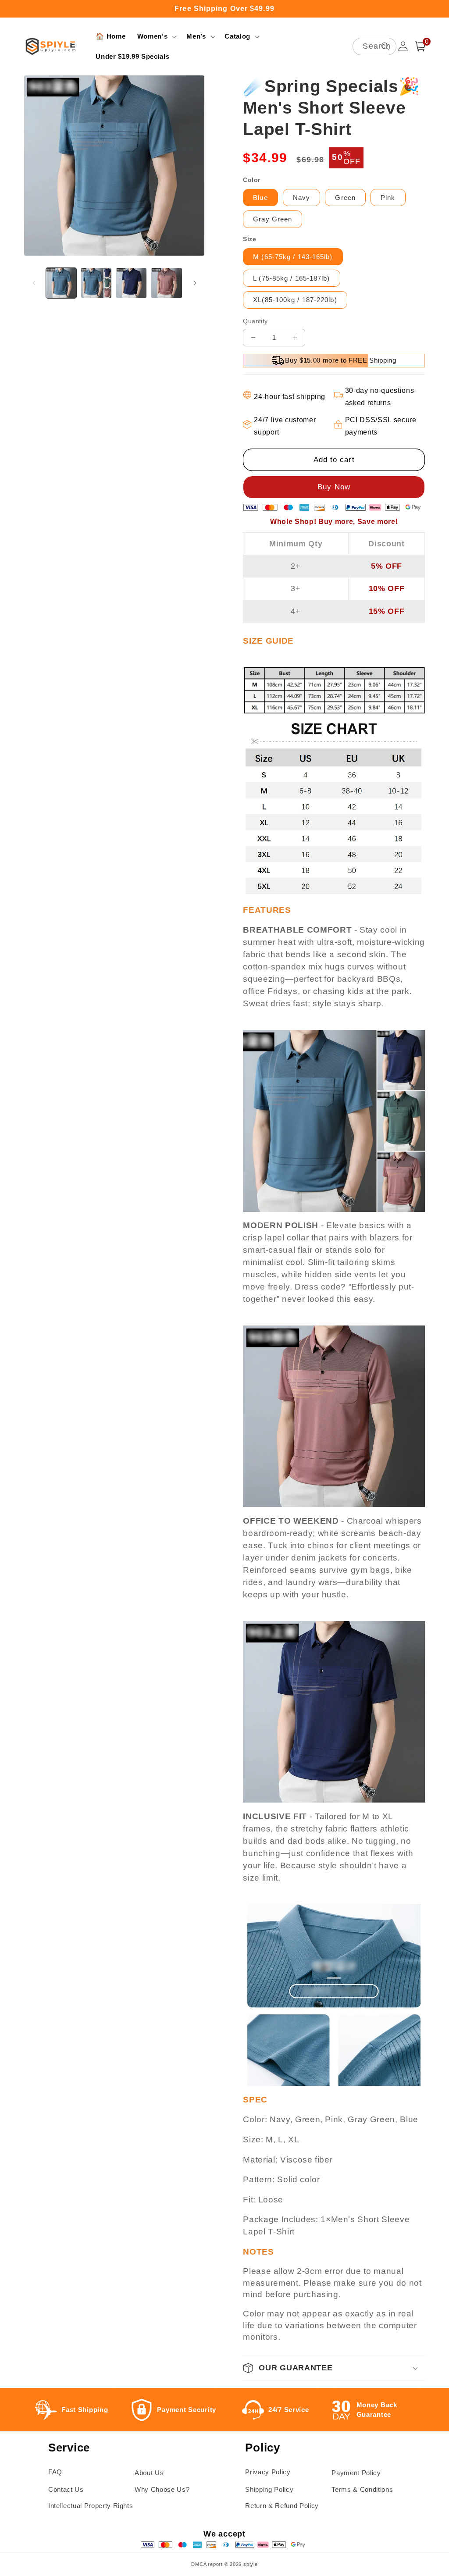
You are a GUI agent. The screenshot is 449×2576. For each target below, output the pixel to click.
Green (345, 198)
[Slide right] (195, 283)
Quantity (255, 321)
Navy (301, 198)
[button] (156, 36)
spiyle (251, 2564)
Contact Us (66, 2489)
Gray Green (273, 219)
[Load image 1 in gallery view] (61, 283)
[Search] (385, 46)
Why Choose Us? (162, 2489)
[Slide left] (34, 283)
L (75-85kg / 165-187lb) (291, 278)
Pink (388, 198)
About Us (149, 2473)
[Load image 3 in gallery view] (131, 283)
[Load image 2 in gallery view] (96, 283)
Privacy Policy (268, 2472)
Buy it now (334, 487)
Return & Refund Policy (282, 2506)
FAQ (55, 2472)
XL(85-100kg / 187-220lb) (295, 300)
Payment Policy (356, 2473)
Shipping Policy (269, 2489)
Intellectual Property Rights (91, 2506)
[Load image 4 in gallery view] (166, 283)
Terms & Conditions (362, 2489)
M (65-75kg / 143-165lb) (293, 257)
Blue (260, 198)
